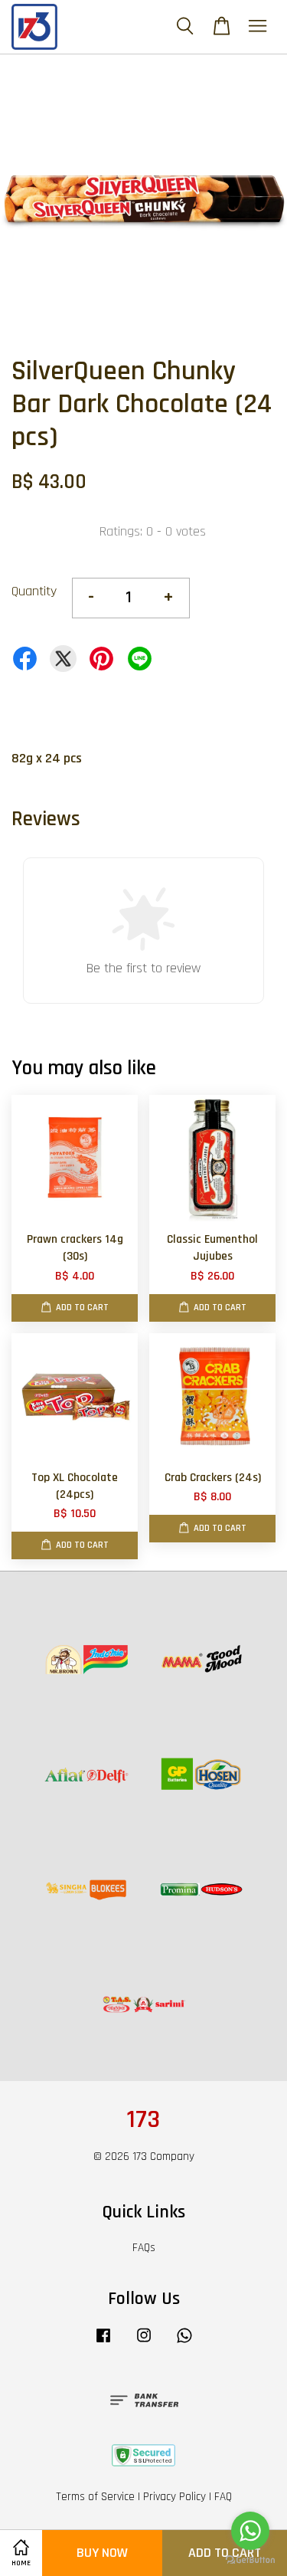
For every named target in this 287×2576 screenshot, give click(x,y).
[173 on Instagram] (144, 2343)
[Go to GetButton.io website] (250, 2560)
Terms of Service (95, 2497)
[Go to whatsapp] (250, 2531)
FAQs (144, 2248)
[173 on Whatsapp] (184, 2343)
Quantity (34, 591)
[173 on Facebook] (103, 2343)
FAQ (223, 2497)
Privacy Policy (174, 2497)
